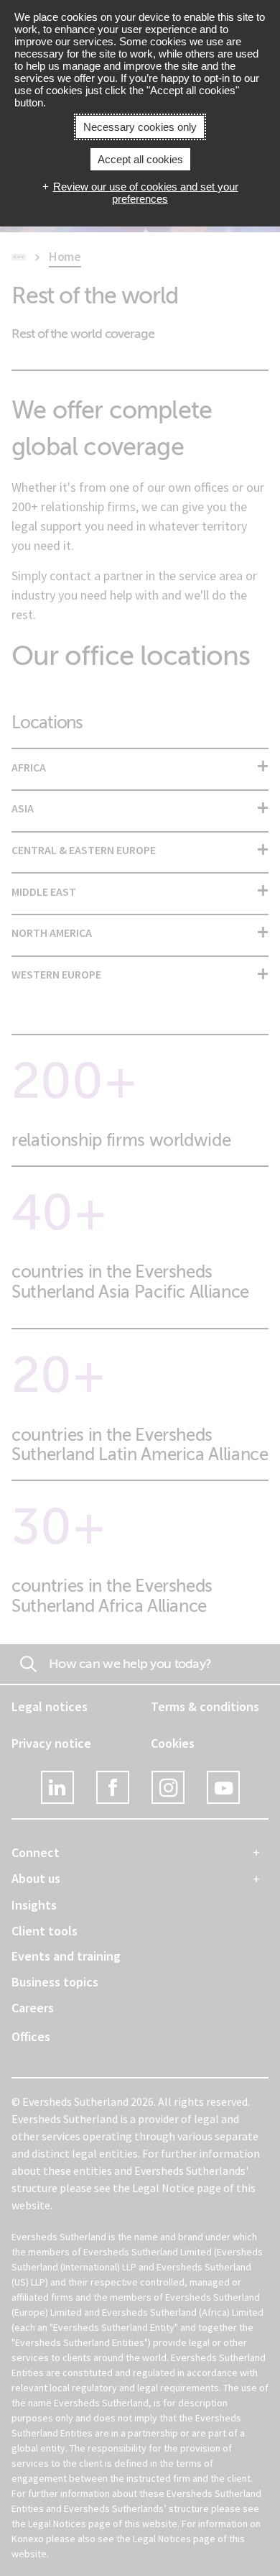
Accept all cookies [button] (140, 159)
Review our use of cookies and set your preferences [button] (146, 193)
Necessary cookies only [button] (140, 127)
